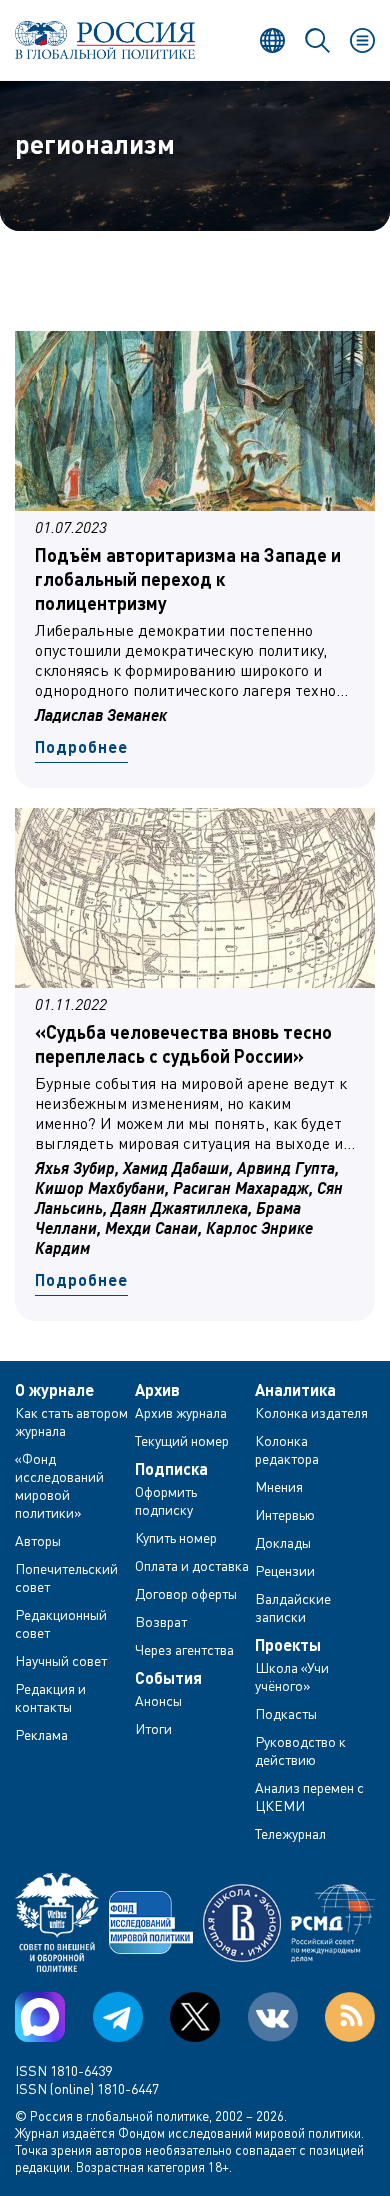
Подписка (171, 1469)
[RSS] (350, 2017)
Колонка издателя (311, 1412)
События (168, 1678)
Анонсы (158, 1700)
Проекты (288, 1645)
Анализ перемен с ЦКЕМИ (309, 1796)
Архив (157, 1390)
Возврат (161, 1621)
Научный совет (61, 1660)
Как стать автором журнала (71, 1421)
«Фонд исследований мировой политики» (59, 1485)
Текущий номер (182, 1440)
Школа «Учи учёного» (292, 1676)
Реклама (41, 1734)
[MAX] (40, 2017)
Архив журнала (181, 1412)
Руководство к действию (300, 1750)
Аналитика (295, 1390)
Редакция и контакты (50, 1697)
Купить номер (176, 1537)
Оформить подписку (166, 1500)
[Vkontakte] (273, 2017)
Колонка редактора (287, 1449)
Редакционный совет (61, 1623)
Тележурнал (290, 1833)
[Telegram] (118, 2017)
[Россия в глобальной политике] (105, 40)
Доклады (283, 1542)
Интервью (285, 1514)
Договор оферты (186, 1593)
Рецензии (285, 1570)
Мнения (279, 1486)
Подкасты (286, 1713)
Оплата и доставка (192, 1565)
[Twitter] (195, 2017)
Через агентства (184, 1649)
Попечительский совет (66, 1577)
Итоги (153, 1728)
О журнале (54, 1390)
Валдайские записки (293, 1607)
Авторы (38, 1540)
